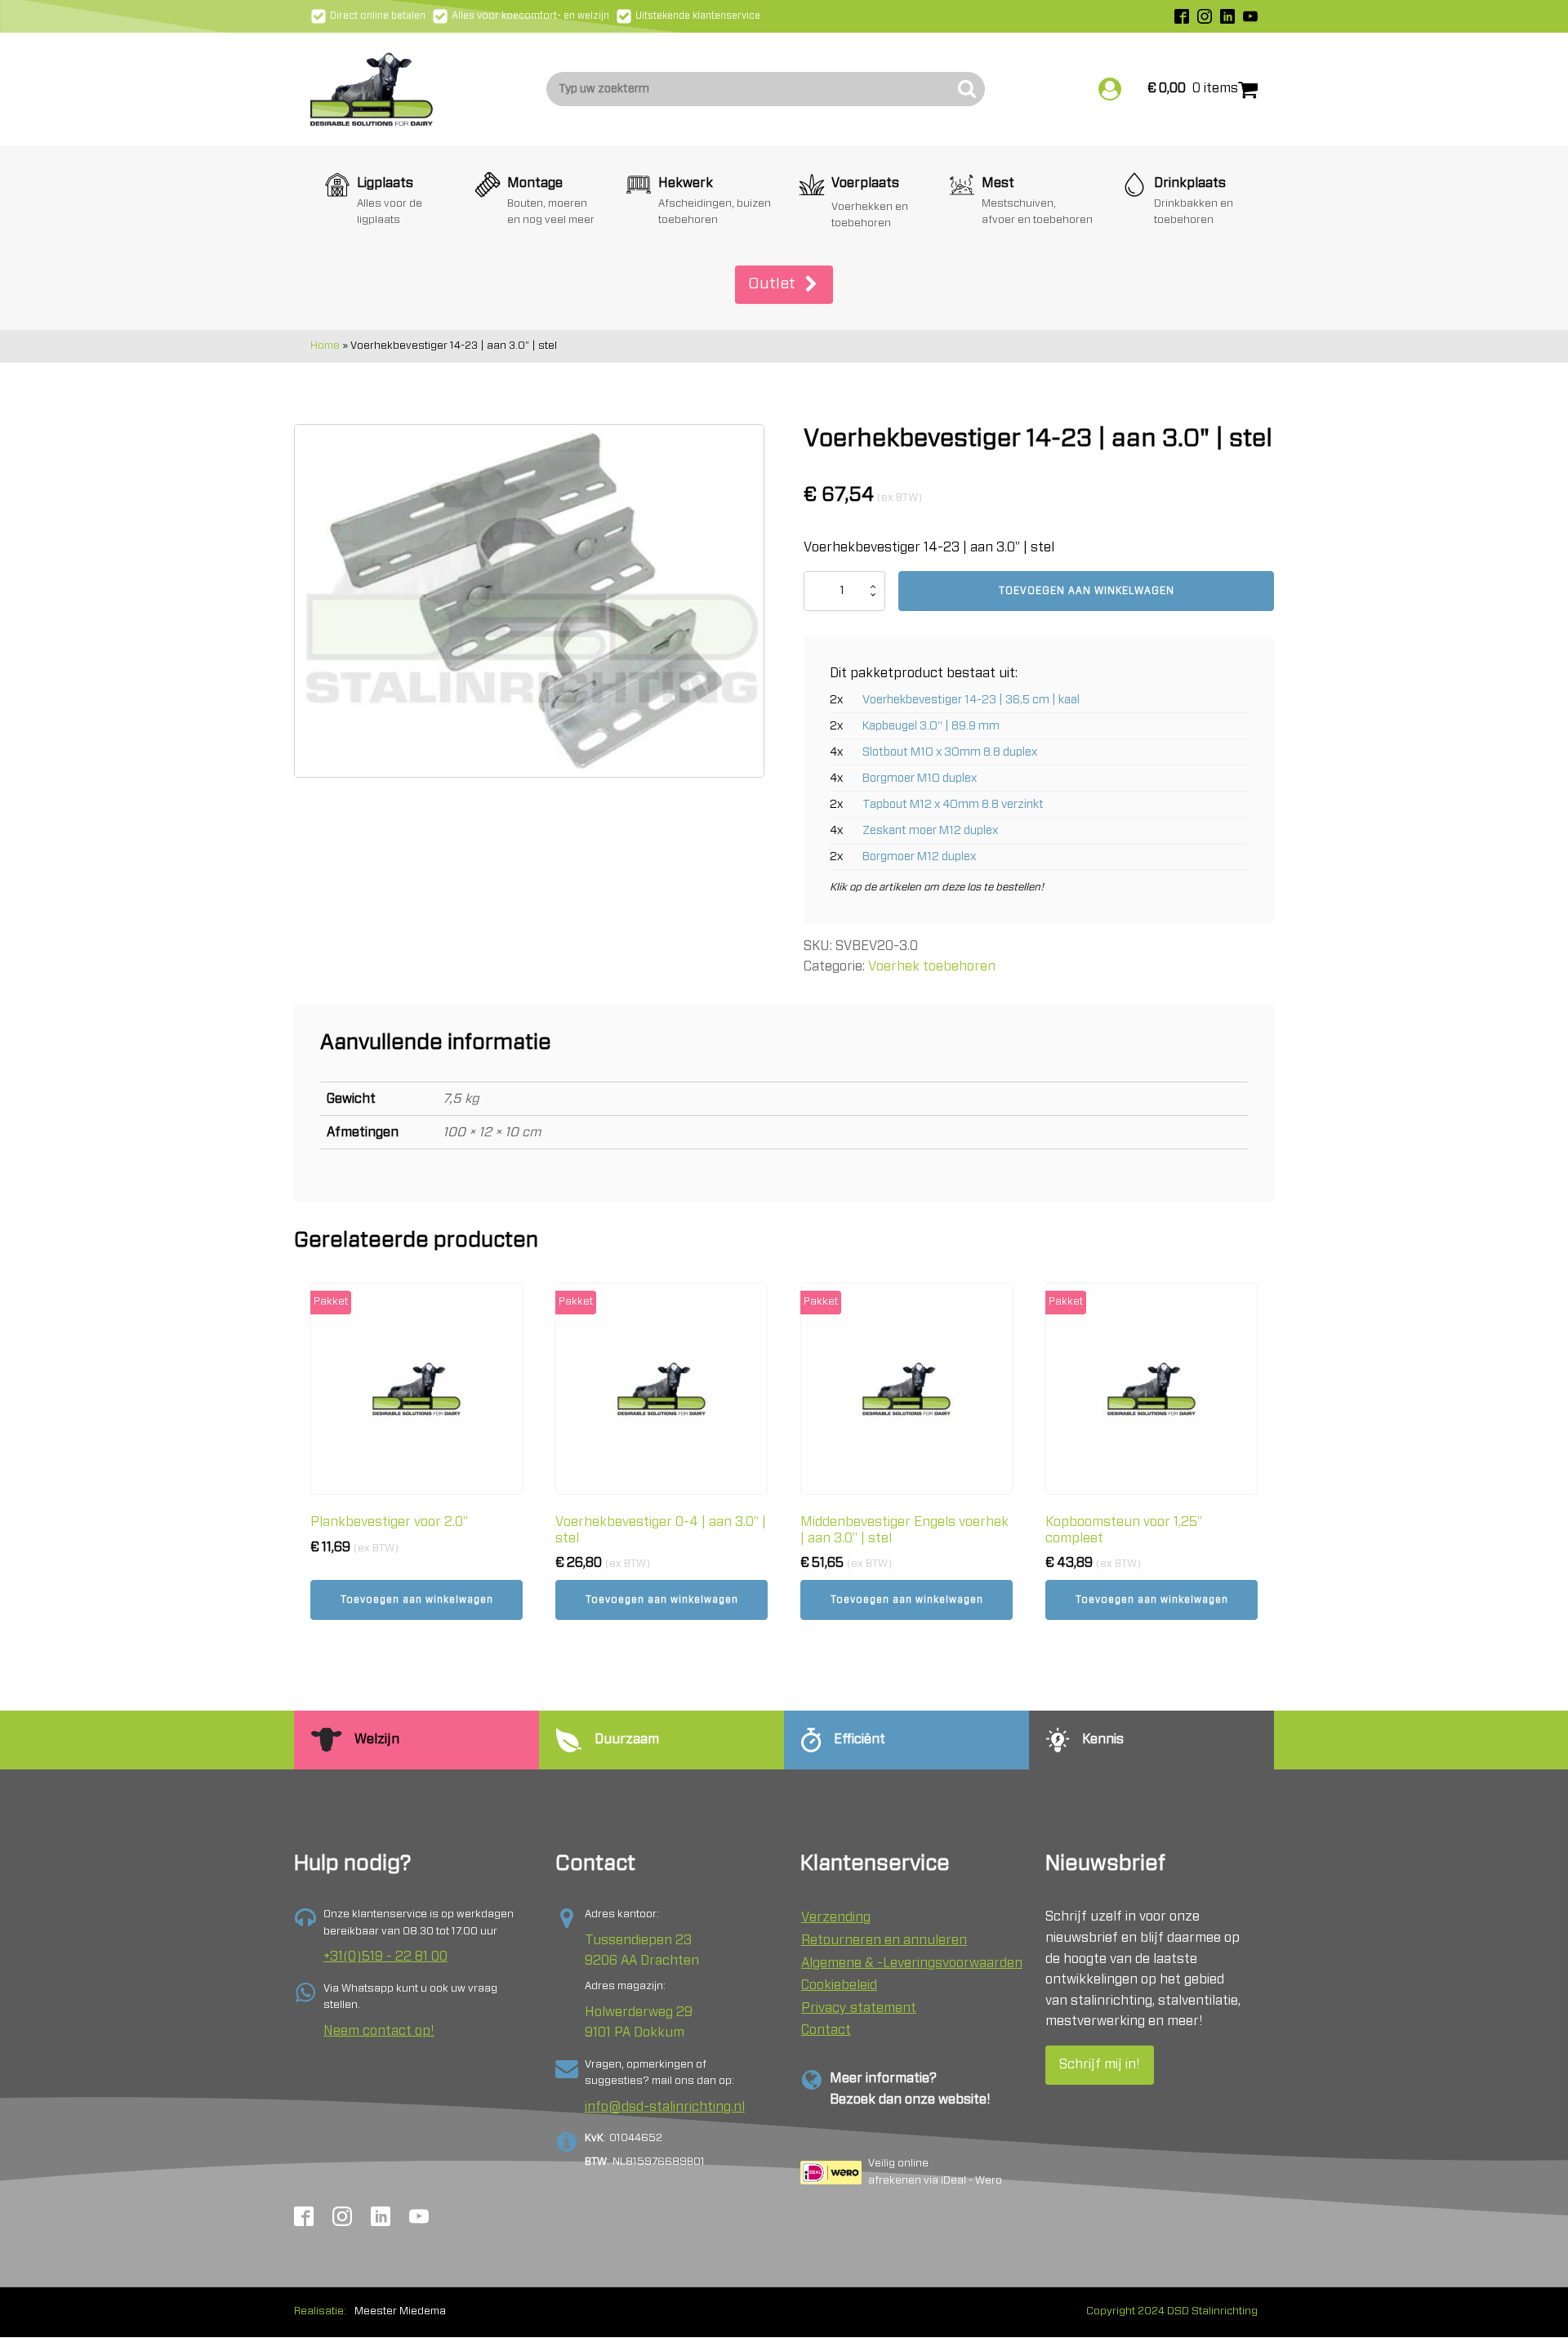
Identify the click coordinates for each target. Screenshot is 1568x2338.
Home (325, 346)
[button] (784, 285)
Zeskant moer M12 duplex (930, 830)
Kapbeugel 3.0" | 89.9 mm (931, 726)
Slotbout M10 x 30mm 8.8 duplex (950, 752)
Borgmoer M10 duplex (920, 778)
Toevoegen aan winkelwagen (1087, 591)
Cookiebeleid (839, 1985)
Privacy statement (859, 2008)
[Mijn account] (1110, 89)
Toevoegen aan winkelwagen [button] (417, 1600)
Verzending (836, 1917)
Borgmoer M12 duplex (919, 857)
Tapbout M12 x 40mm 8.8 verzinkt (953, 804)
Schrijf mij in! (1100, 2064)
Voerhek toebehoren (932, 966)
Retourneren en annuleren (884, 1940)
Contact (826, 2030)
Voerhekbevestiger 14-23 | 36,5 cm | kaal (971, 700)
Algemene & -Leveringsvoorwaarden (912, 1963)
